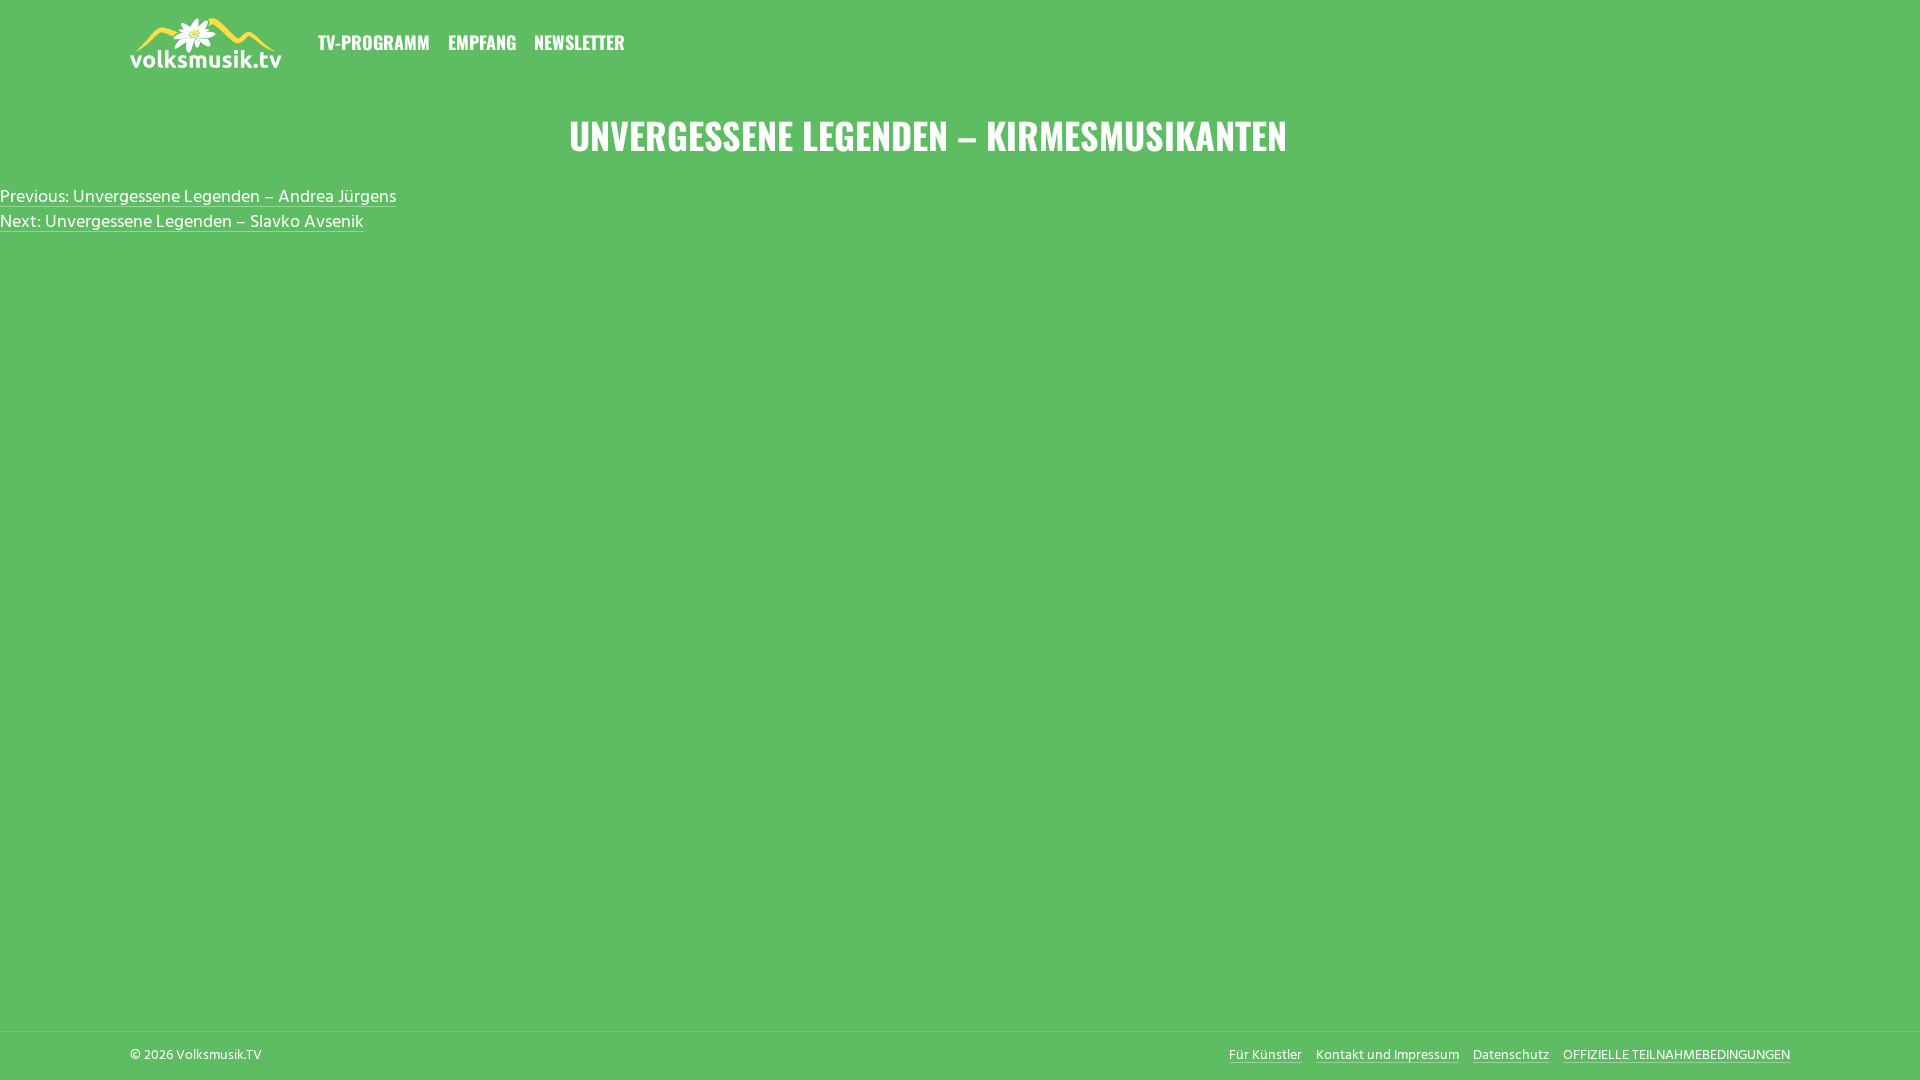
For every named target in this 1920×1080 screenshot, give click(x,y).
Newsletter (579, 42)
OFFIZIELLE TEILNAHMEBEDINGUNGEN (1676, 1055)
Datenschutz (1511, 1055)
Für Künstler (1265, 1055)
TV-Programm (374, 42)
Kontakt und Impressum (1387, 1055)
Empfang (482, 42)
